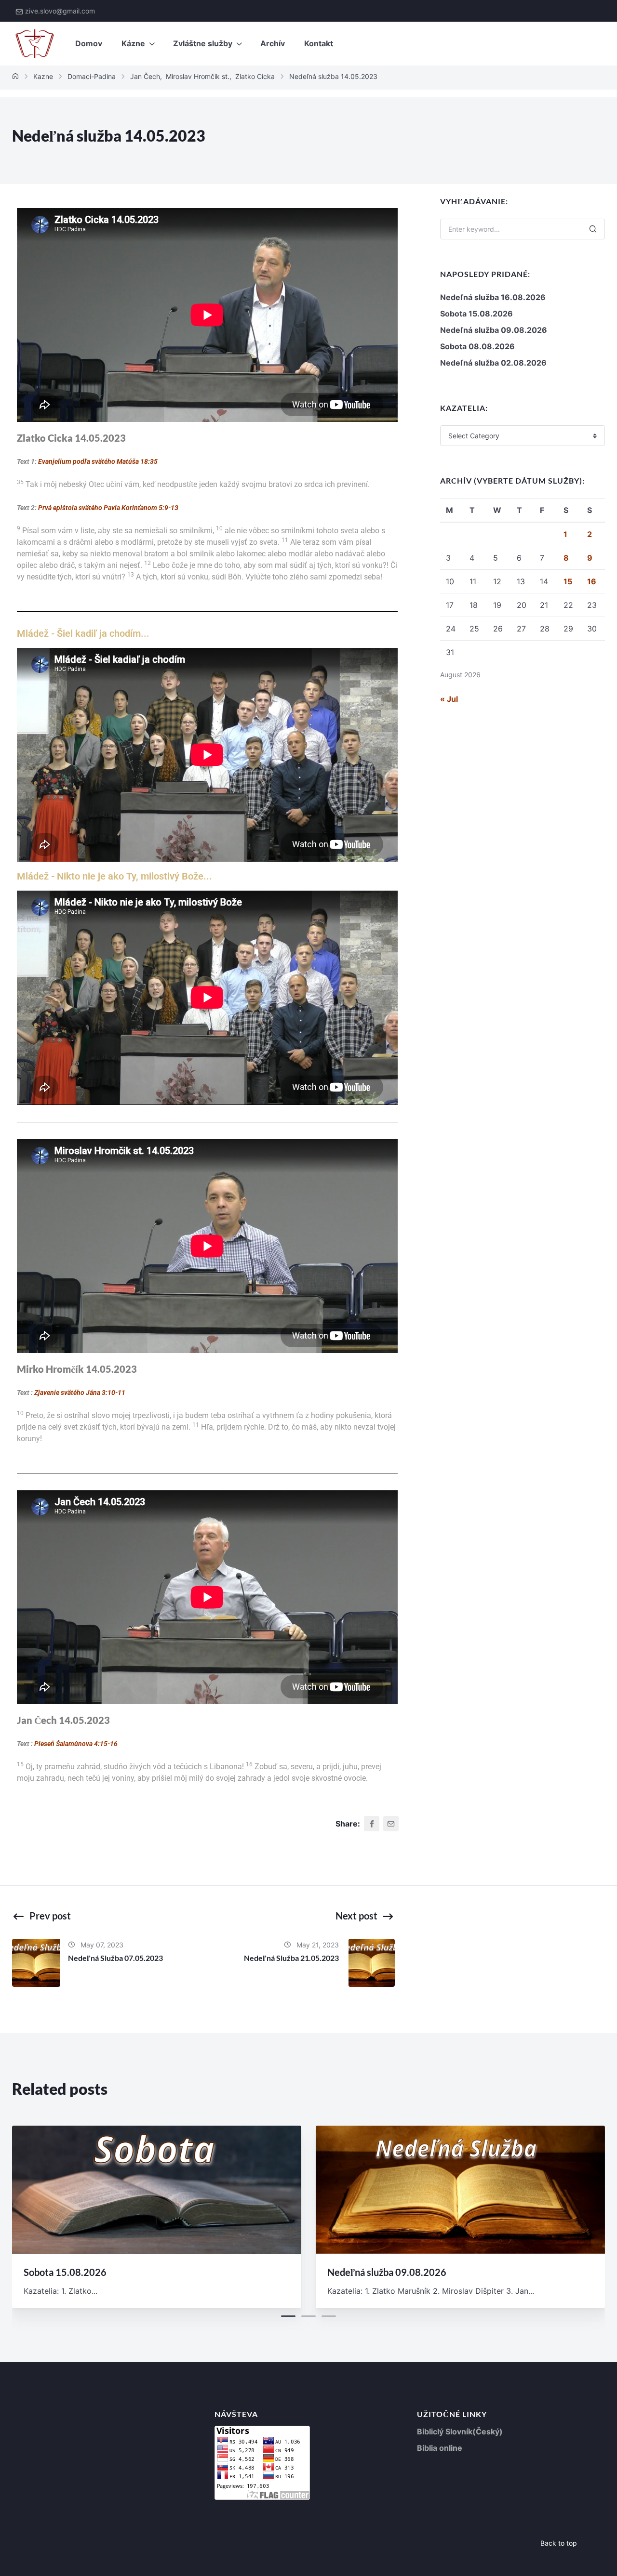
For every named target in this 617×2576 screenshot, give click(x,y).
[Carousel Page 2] (308, 2316)
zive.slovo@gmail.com (60, 11)
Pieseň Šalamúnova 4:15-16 (76, 1744)
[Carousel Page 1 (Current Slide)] (288, 2316)
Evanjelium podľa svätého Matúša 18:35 (98, 461)
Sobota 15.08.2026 (476, 314)
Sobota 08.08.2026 (477, 346)
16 (592, 581)
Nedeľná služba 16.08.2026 (493, 297)
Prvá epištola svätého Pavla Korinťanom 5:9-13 (108, 508)
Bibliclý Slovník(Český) (460, 2431)
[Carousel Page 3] (329, 2316)
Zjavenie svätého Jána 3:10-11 (79, 1393)
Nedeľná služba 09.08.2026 (494, 330)
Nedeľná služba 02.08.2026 (493, 363)
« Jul (449, 699)
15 (568, 581)
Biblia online (440, 2448)
